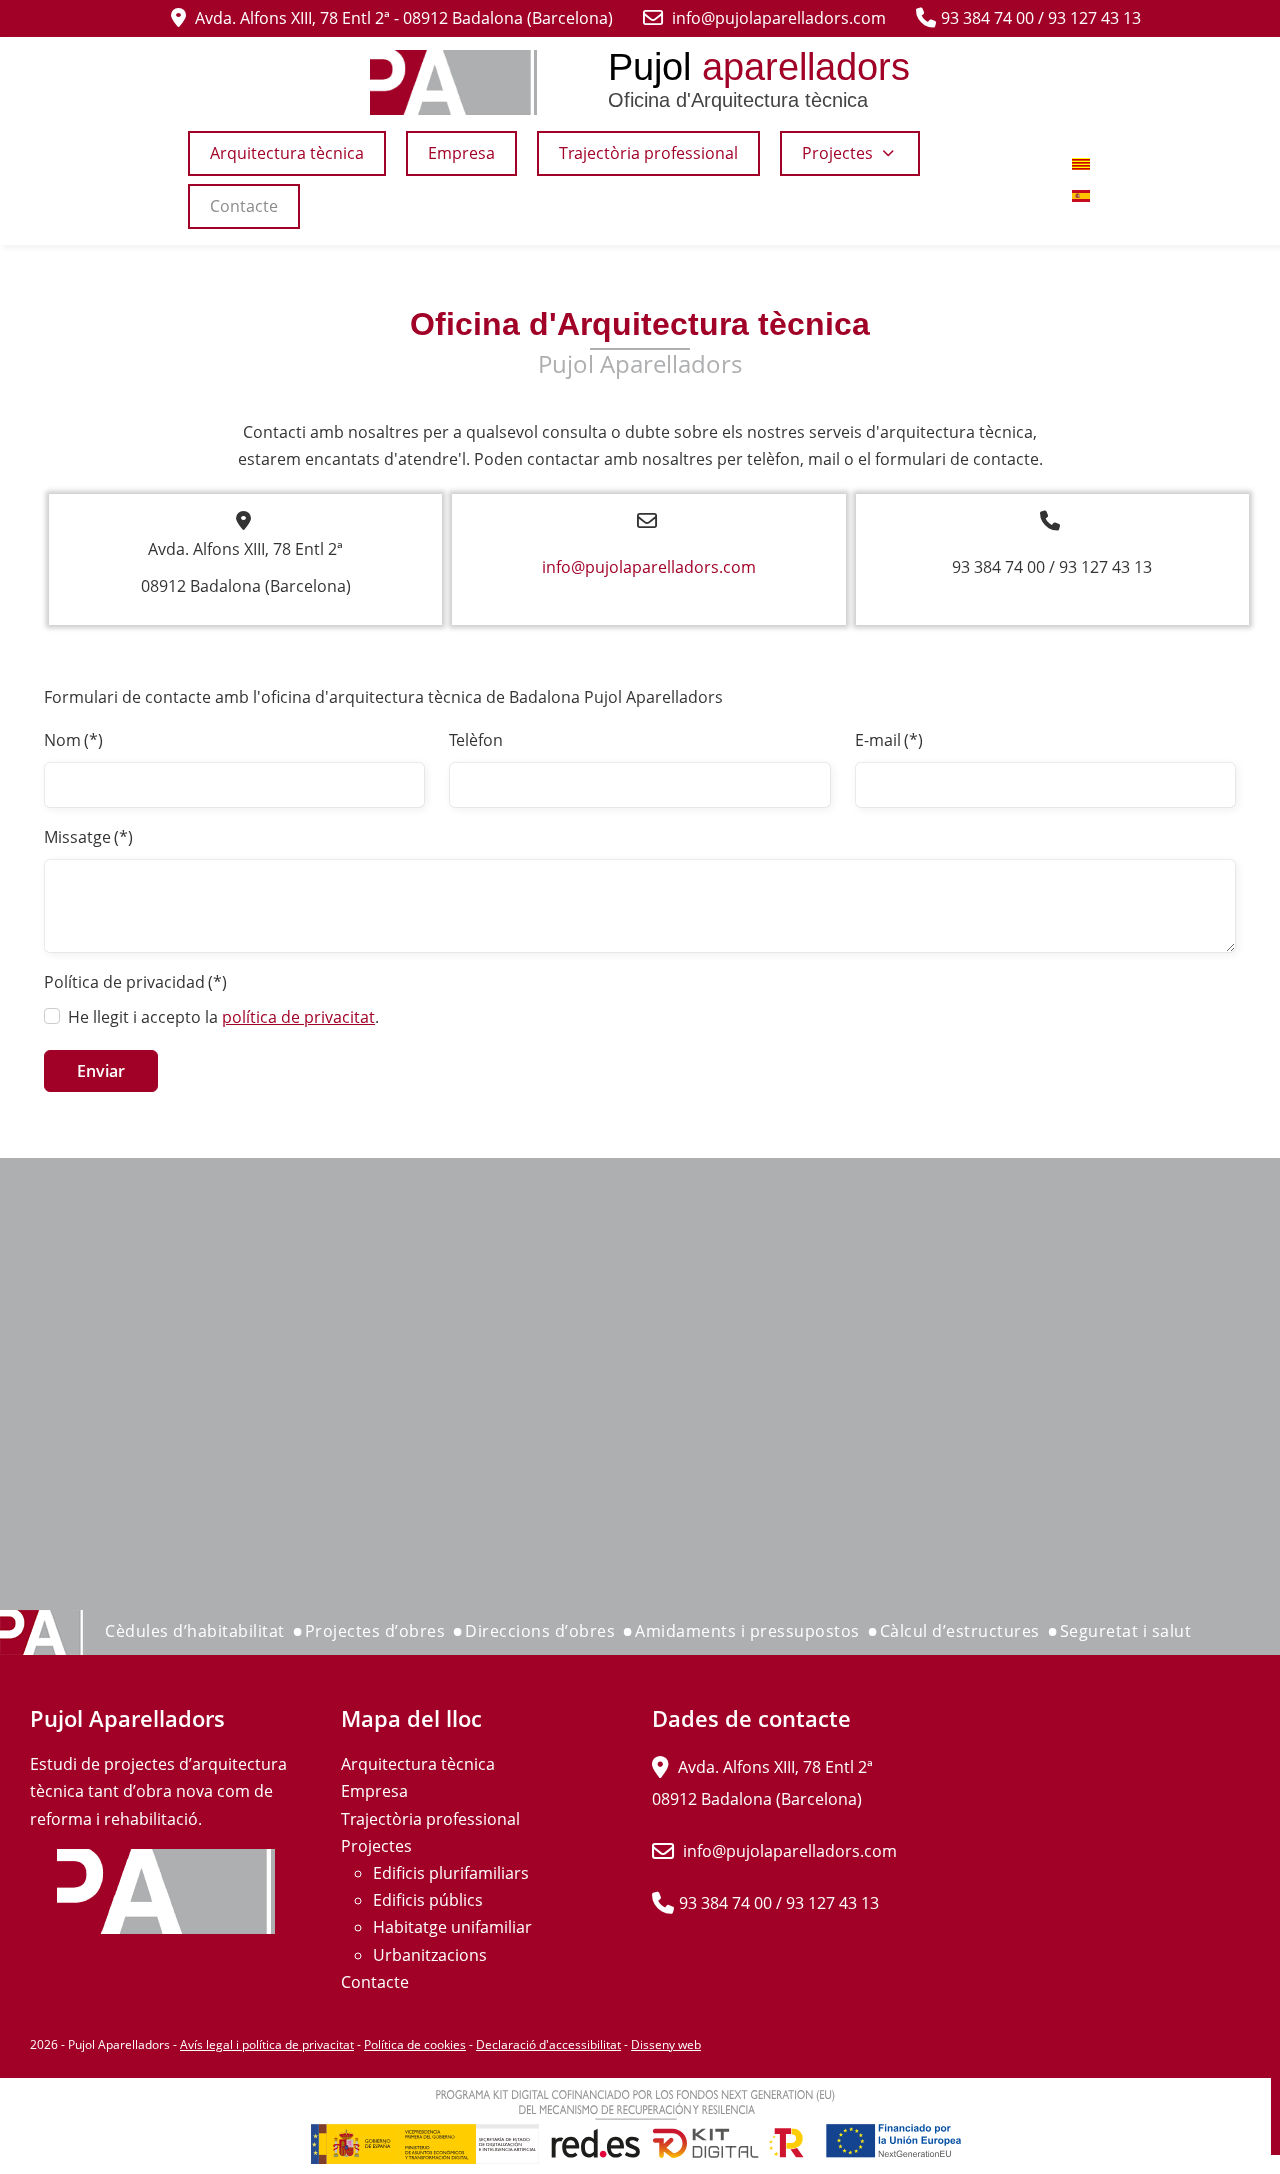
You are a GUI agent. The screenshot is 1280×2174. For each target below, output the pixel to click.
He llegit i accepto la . (223, 1017)
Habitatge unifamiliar (452, 1927)
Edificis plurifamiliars (451, 1873)
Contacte (375, 1982)
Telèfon (476, 740)
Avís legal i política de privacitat (267, 2044)
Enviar (101, 1071)
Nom (73, 740)
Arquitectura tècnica (418, 1764)
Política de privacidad (135, 982)
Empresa (374, 1791)
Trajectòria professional (430, 1819)
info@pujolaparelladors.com (649, 567)
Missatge (88, 837)
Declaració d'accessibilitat (548, 2044)
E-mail (889, 740)
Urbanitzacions (430, 1955)
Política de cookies (415, 2044)
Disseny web (666, 2044)
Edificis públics (428, 1900)
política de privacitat (298, 1017)
